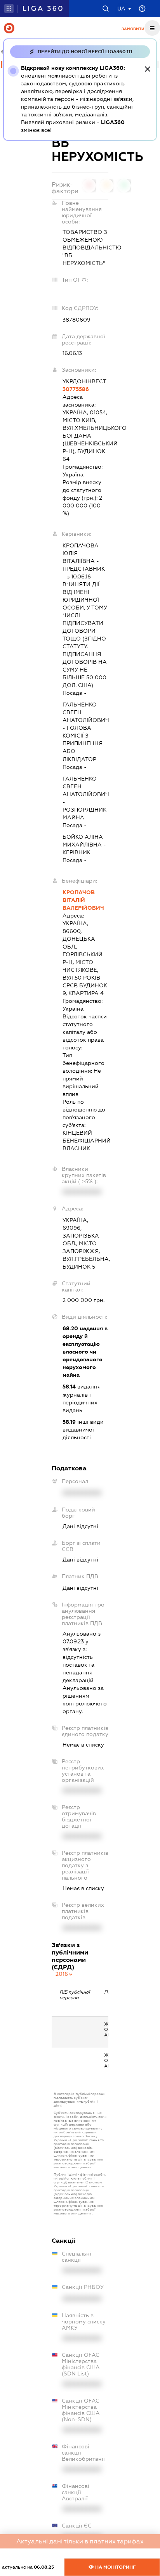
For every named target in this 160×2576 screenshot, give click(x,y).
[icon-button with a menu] (152, 28)
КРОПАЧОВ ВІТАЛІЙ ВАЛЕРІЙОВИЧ (83, 900)
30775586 (76, 389)
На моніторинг (115, 2567)
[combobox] (64, 1974)
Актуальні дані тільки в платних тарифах (80, 2541)
